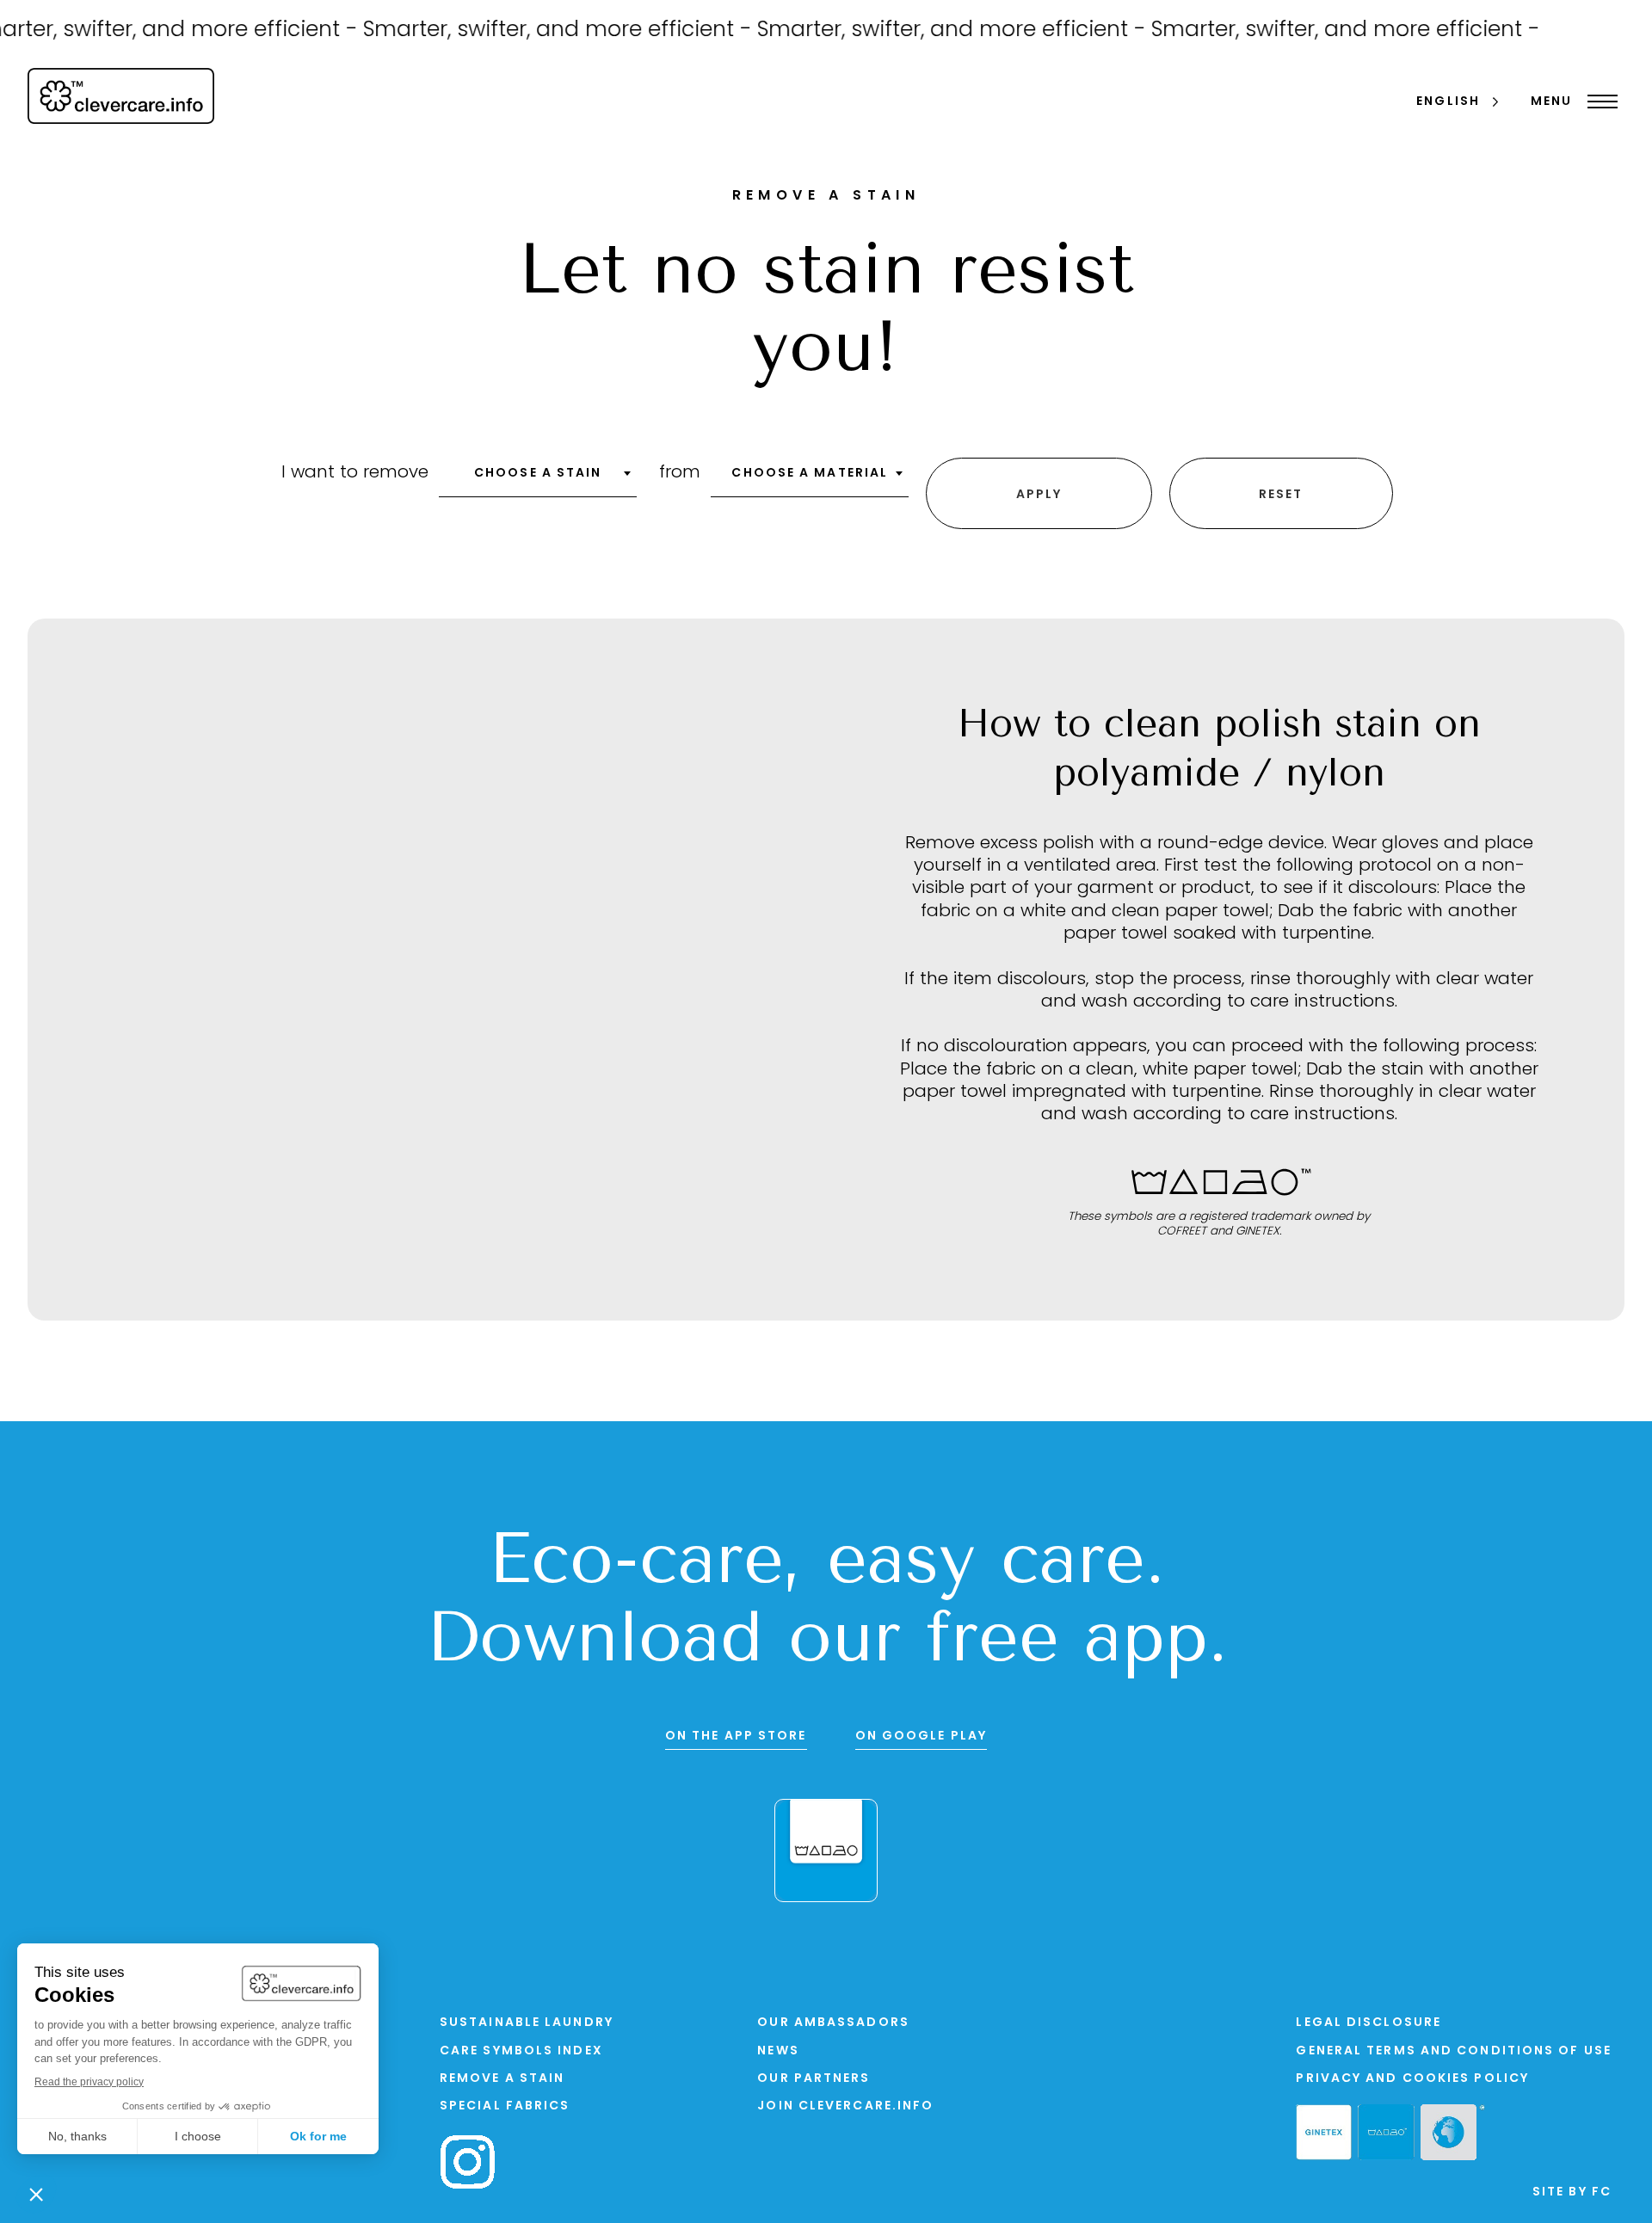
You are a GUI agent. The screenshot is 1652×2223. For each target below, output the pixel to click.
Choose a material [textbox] (810, 474)
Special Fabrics (505, 2106)
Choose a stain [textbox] (538, 474)
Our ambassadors (833, 2023)
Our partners (814, 2079)
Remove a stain (502, 2079)
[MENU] (1598, 102)
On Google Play (921, 1737)
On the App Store (736, 1737)
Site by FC (1572, 2192)
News (778, 2051)
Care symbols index (521, 2051)
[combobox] (538, 479)
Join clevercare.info (845, 2106)
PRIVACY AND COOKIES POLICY (1412, 2079)
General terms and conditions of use (1454, 2051)
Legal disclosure (1368, 2023)
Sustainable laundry (527, 2023)
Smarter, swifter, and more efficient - (535, 31)
